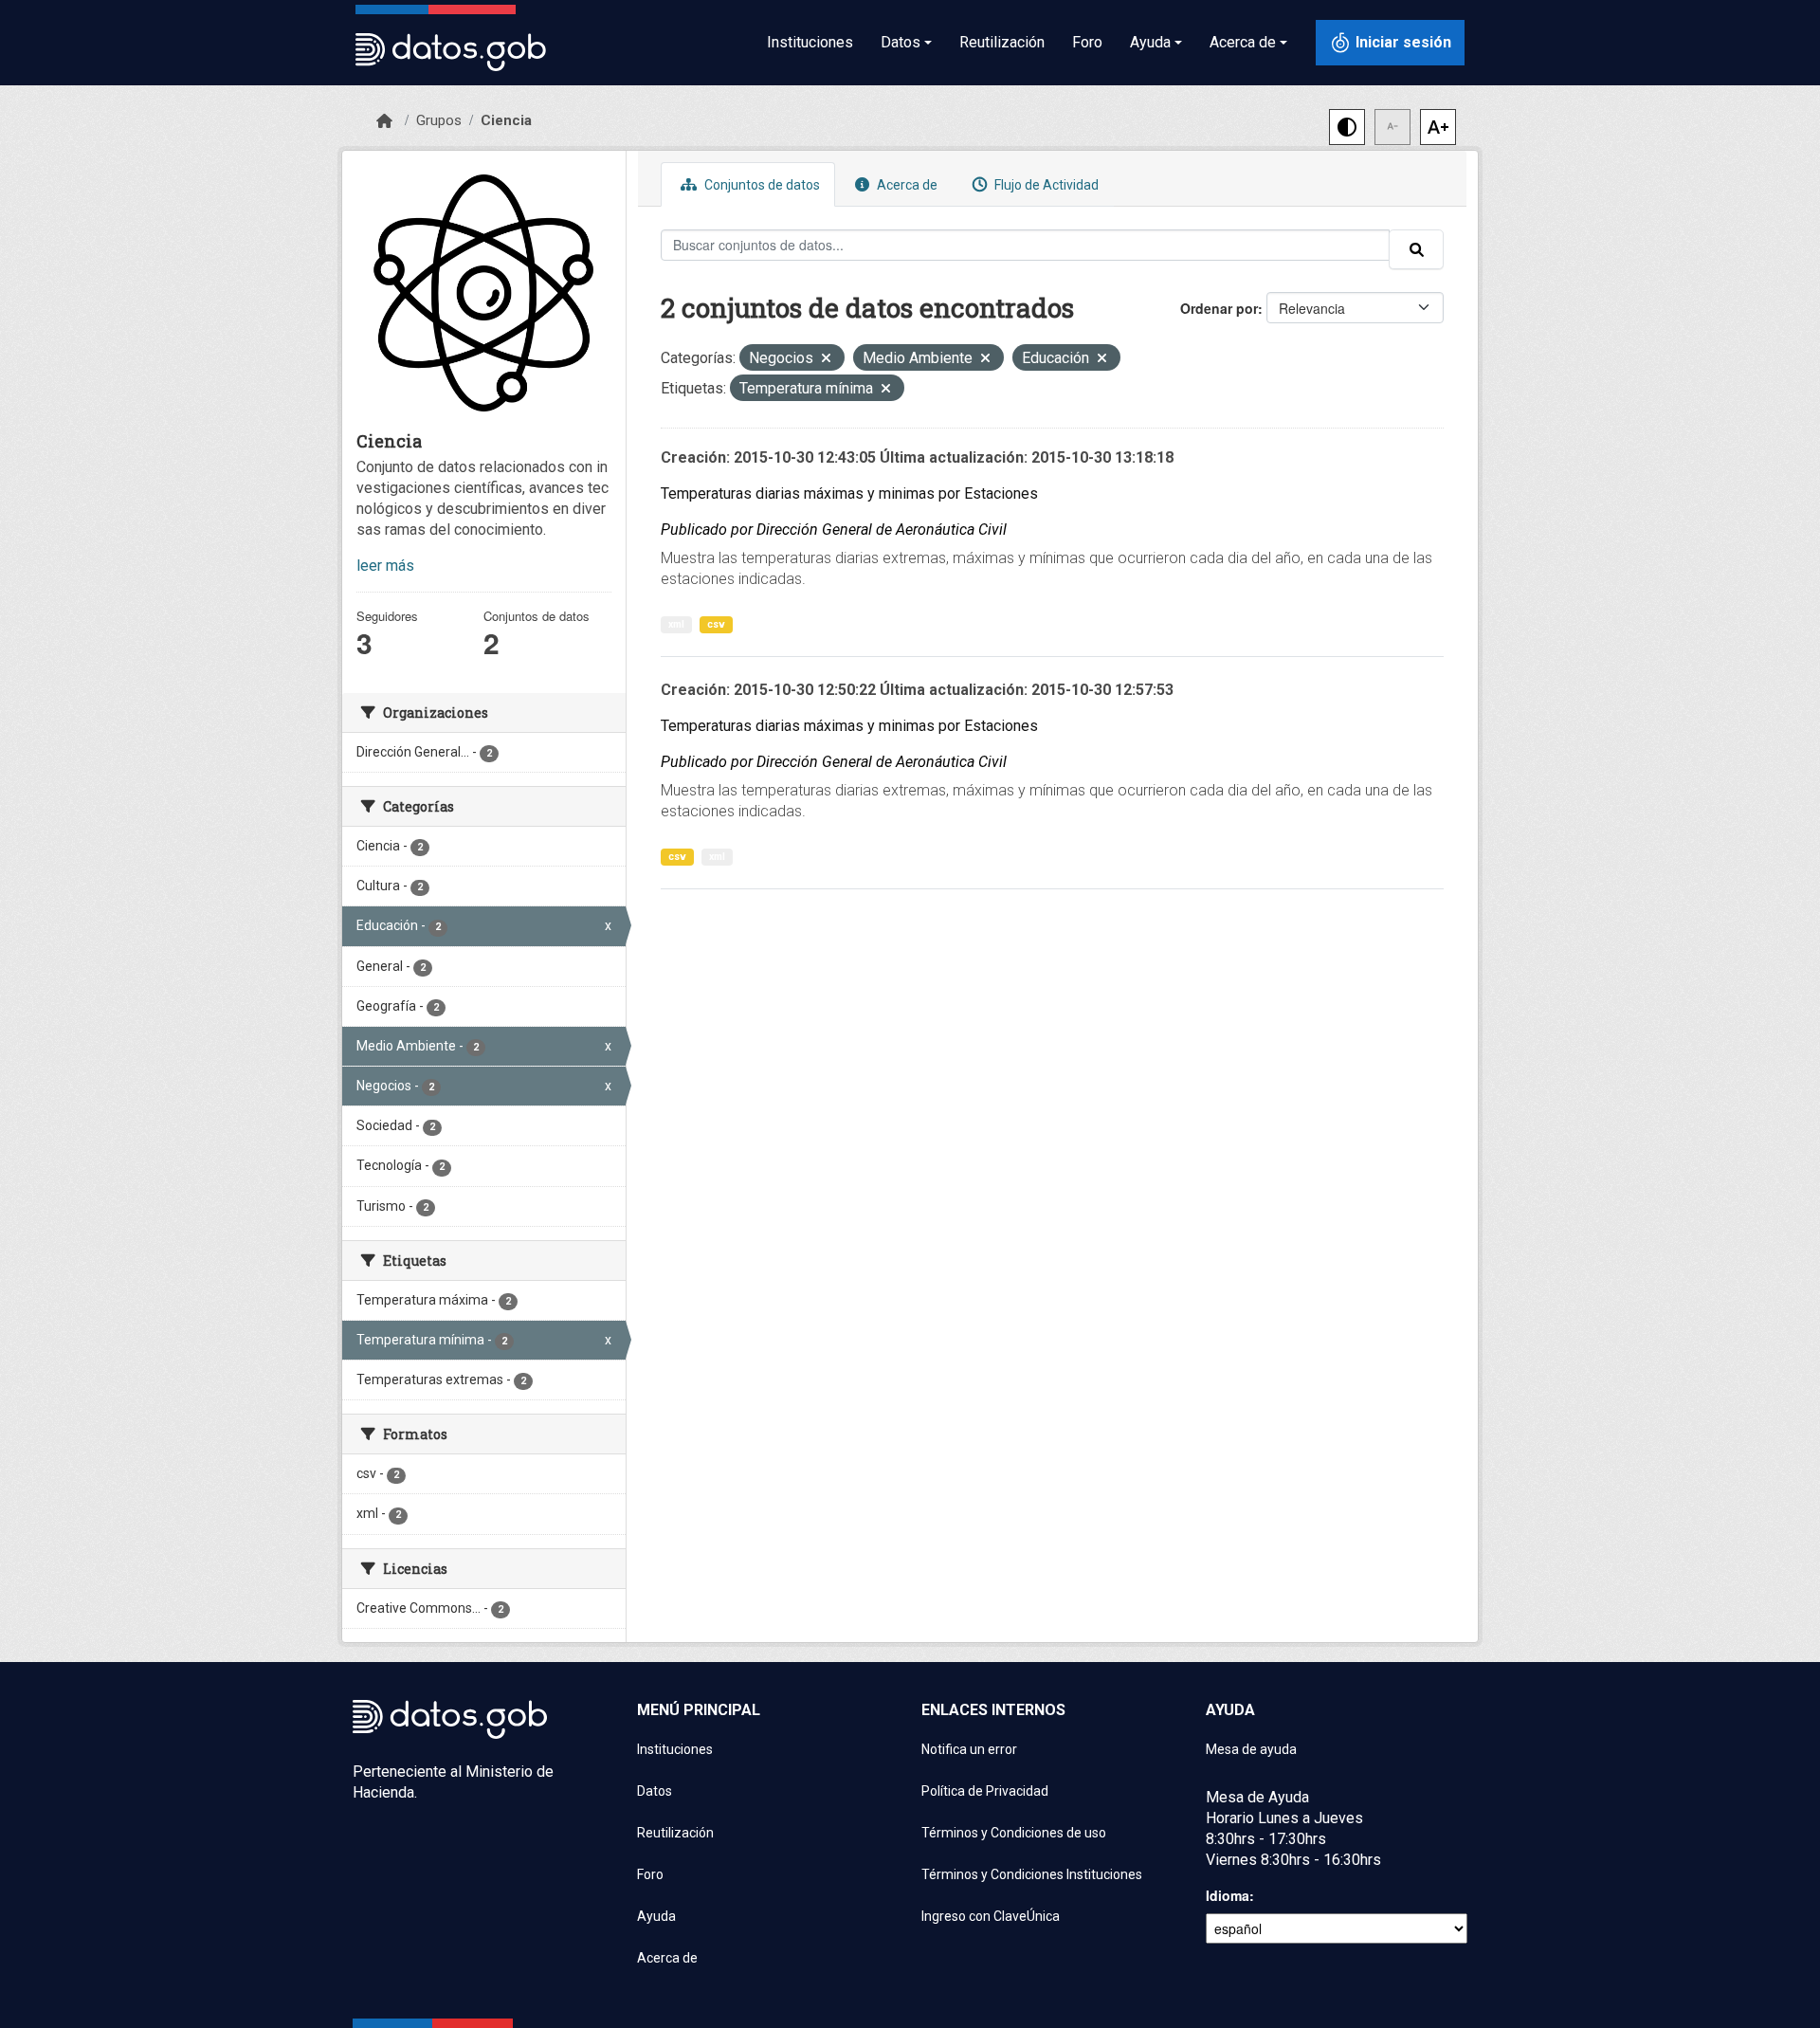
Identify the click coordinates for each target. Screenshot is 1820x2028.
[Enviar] (1416, 249)
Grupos (439, 120)
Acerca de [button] (1243, 42)
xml (676, 624)
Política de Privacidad (985, 1791)
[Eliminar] (826, 360)
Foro (1087, 42)
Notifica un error (969, 1749)
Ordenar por (1219, 308)
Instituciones (810, 42)
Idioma (1228, 1895)
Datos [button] (901, 42)
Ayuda (656, 1916)
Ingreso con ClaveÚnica (991, 1916)
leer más (385, 566)
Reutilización (1002, 42)
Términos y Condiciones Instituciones (1032, 1874)
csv (716, 624)
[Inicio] (384, 121)
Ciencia (506, 120)
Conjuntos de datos (761, 185)
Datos (655, 1791)
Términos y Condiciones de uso (1014, 1833)
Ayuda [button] (1150, 42)
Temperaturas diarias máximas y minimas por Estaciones (849, 493)
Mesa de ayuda (1251, 1749)
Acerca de (906, 185)
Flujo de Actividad (1045, 185)
